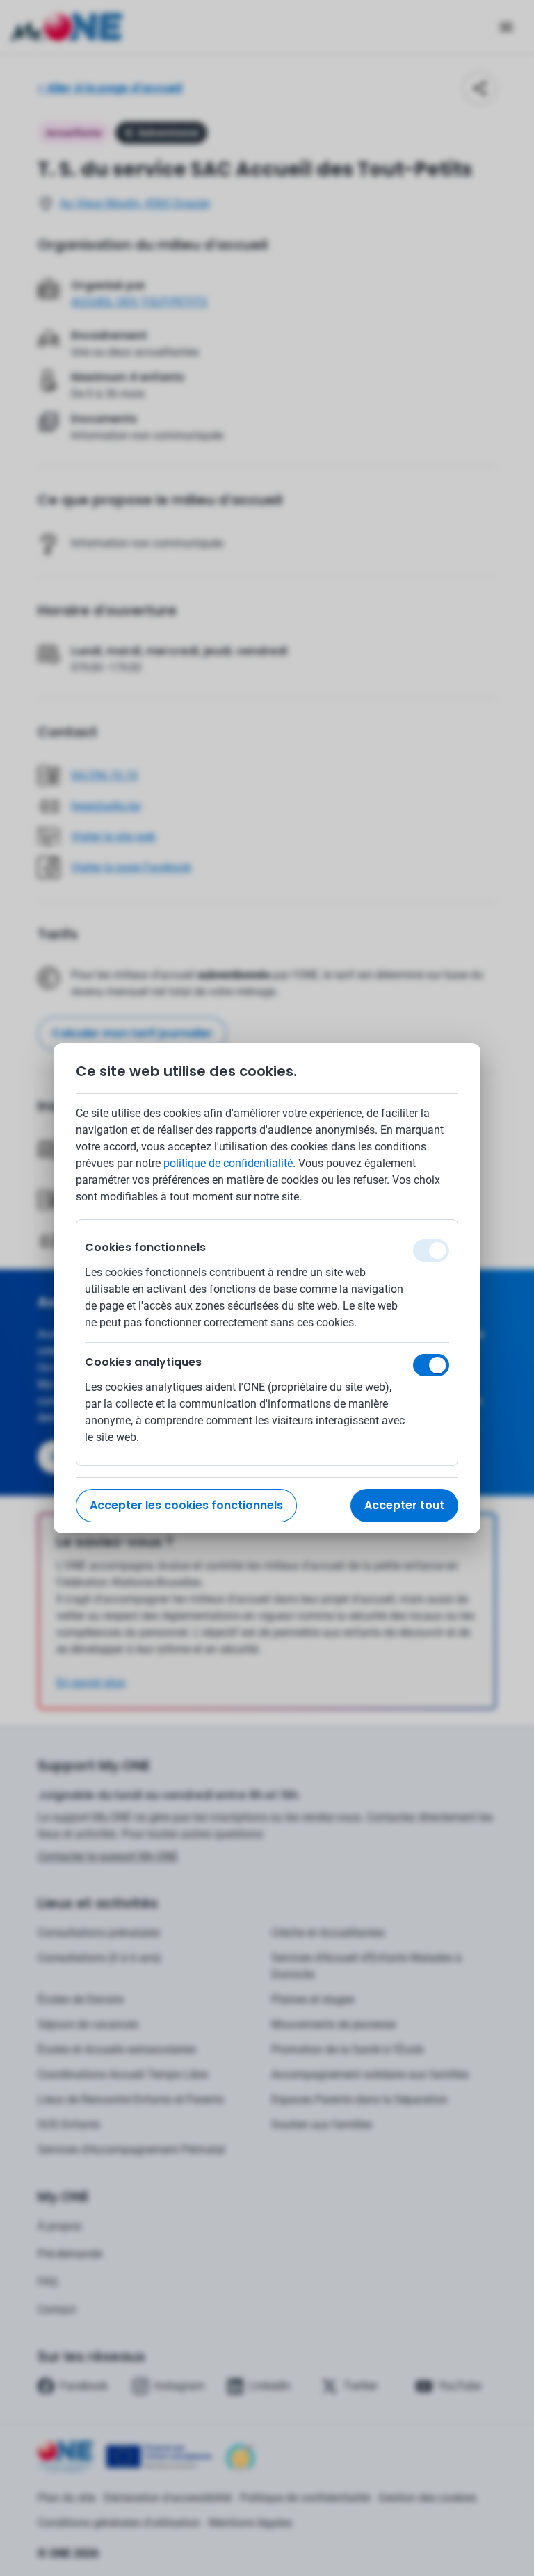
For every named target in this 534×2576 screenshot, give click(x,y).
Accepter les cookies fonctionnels (186, 1505)
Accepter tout (404, 1505)
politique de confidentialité (228, 1163)
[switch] (431, 1365)
